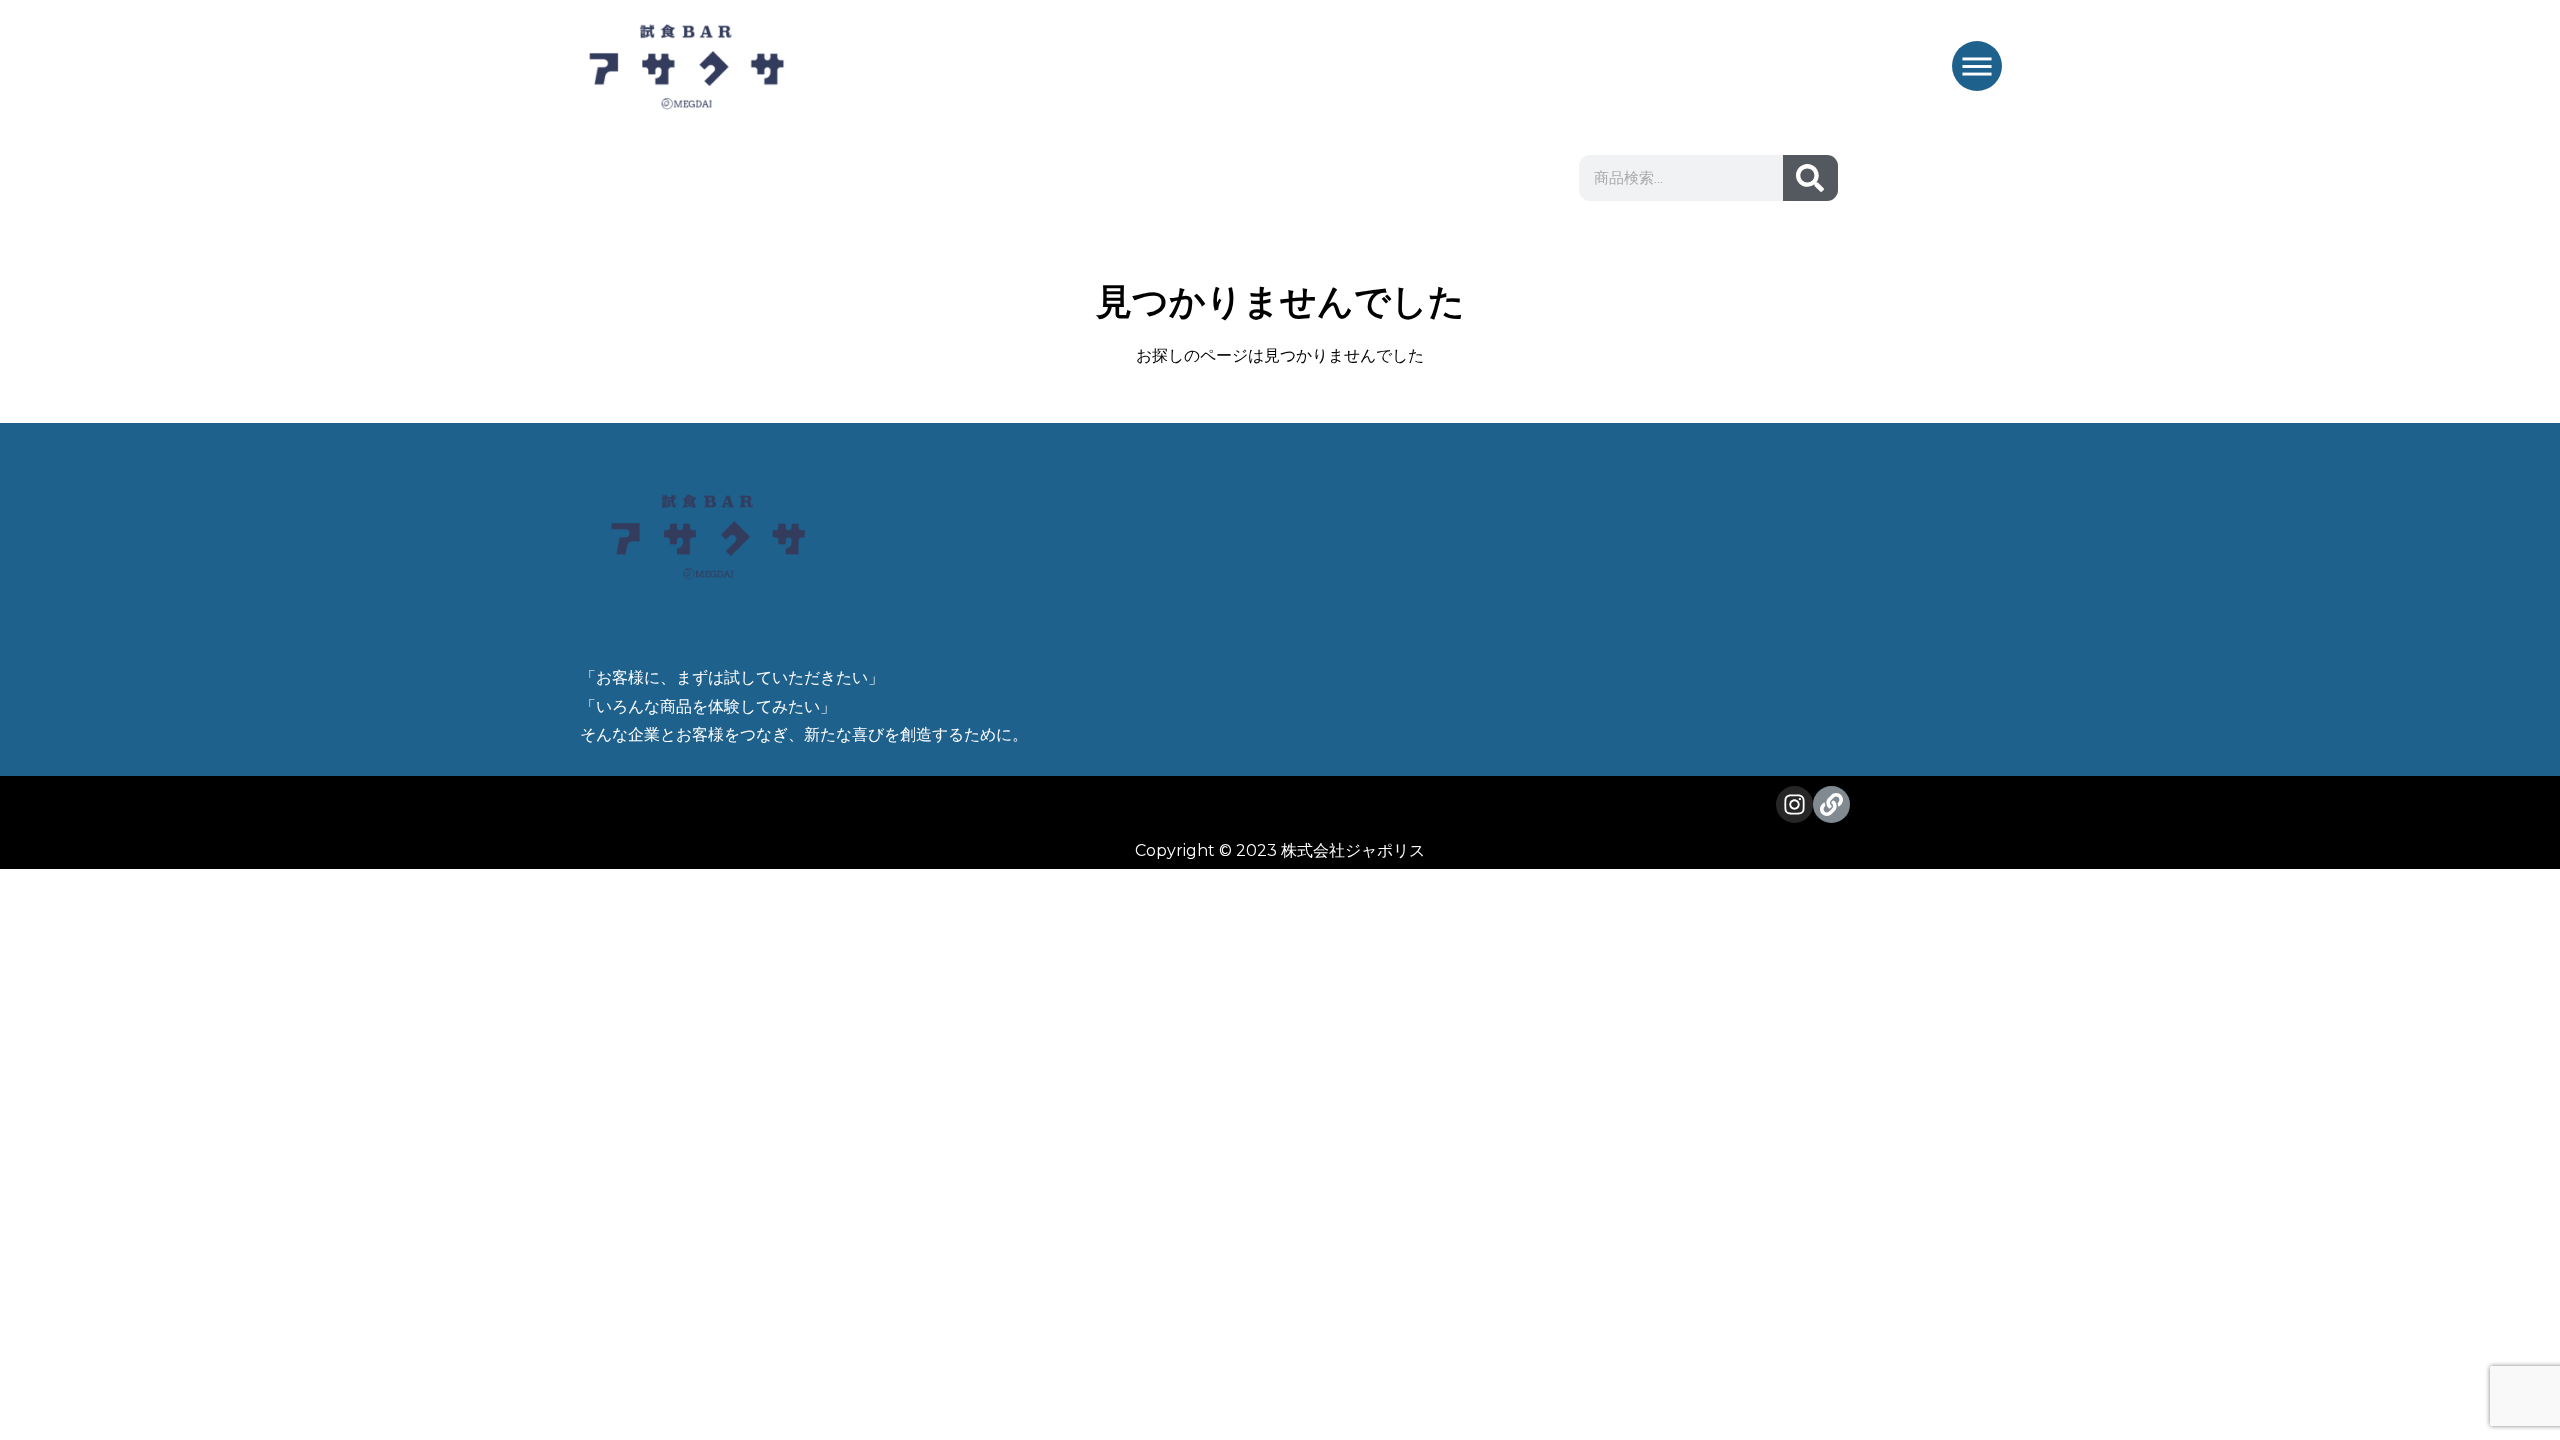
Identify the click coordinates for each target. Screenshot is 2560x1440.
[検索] (1810, 178)
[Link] (1831, 804)
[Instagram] (1794, 804)
